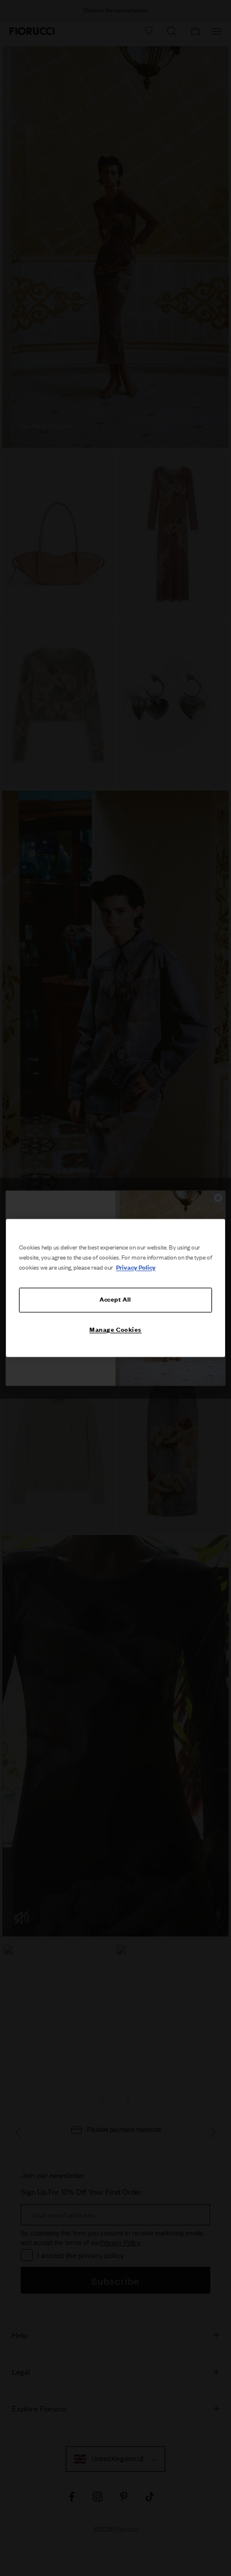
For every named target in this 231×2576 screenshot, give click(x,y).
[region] (116, 1288)
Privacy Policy (136, 1268)
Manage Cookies (115, 1330)
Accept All (115, 1300)
